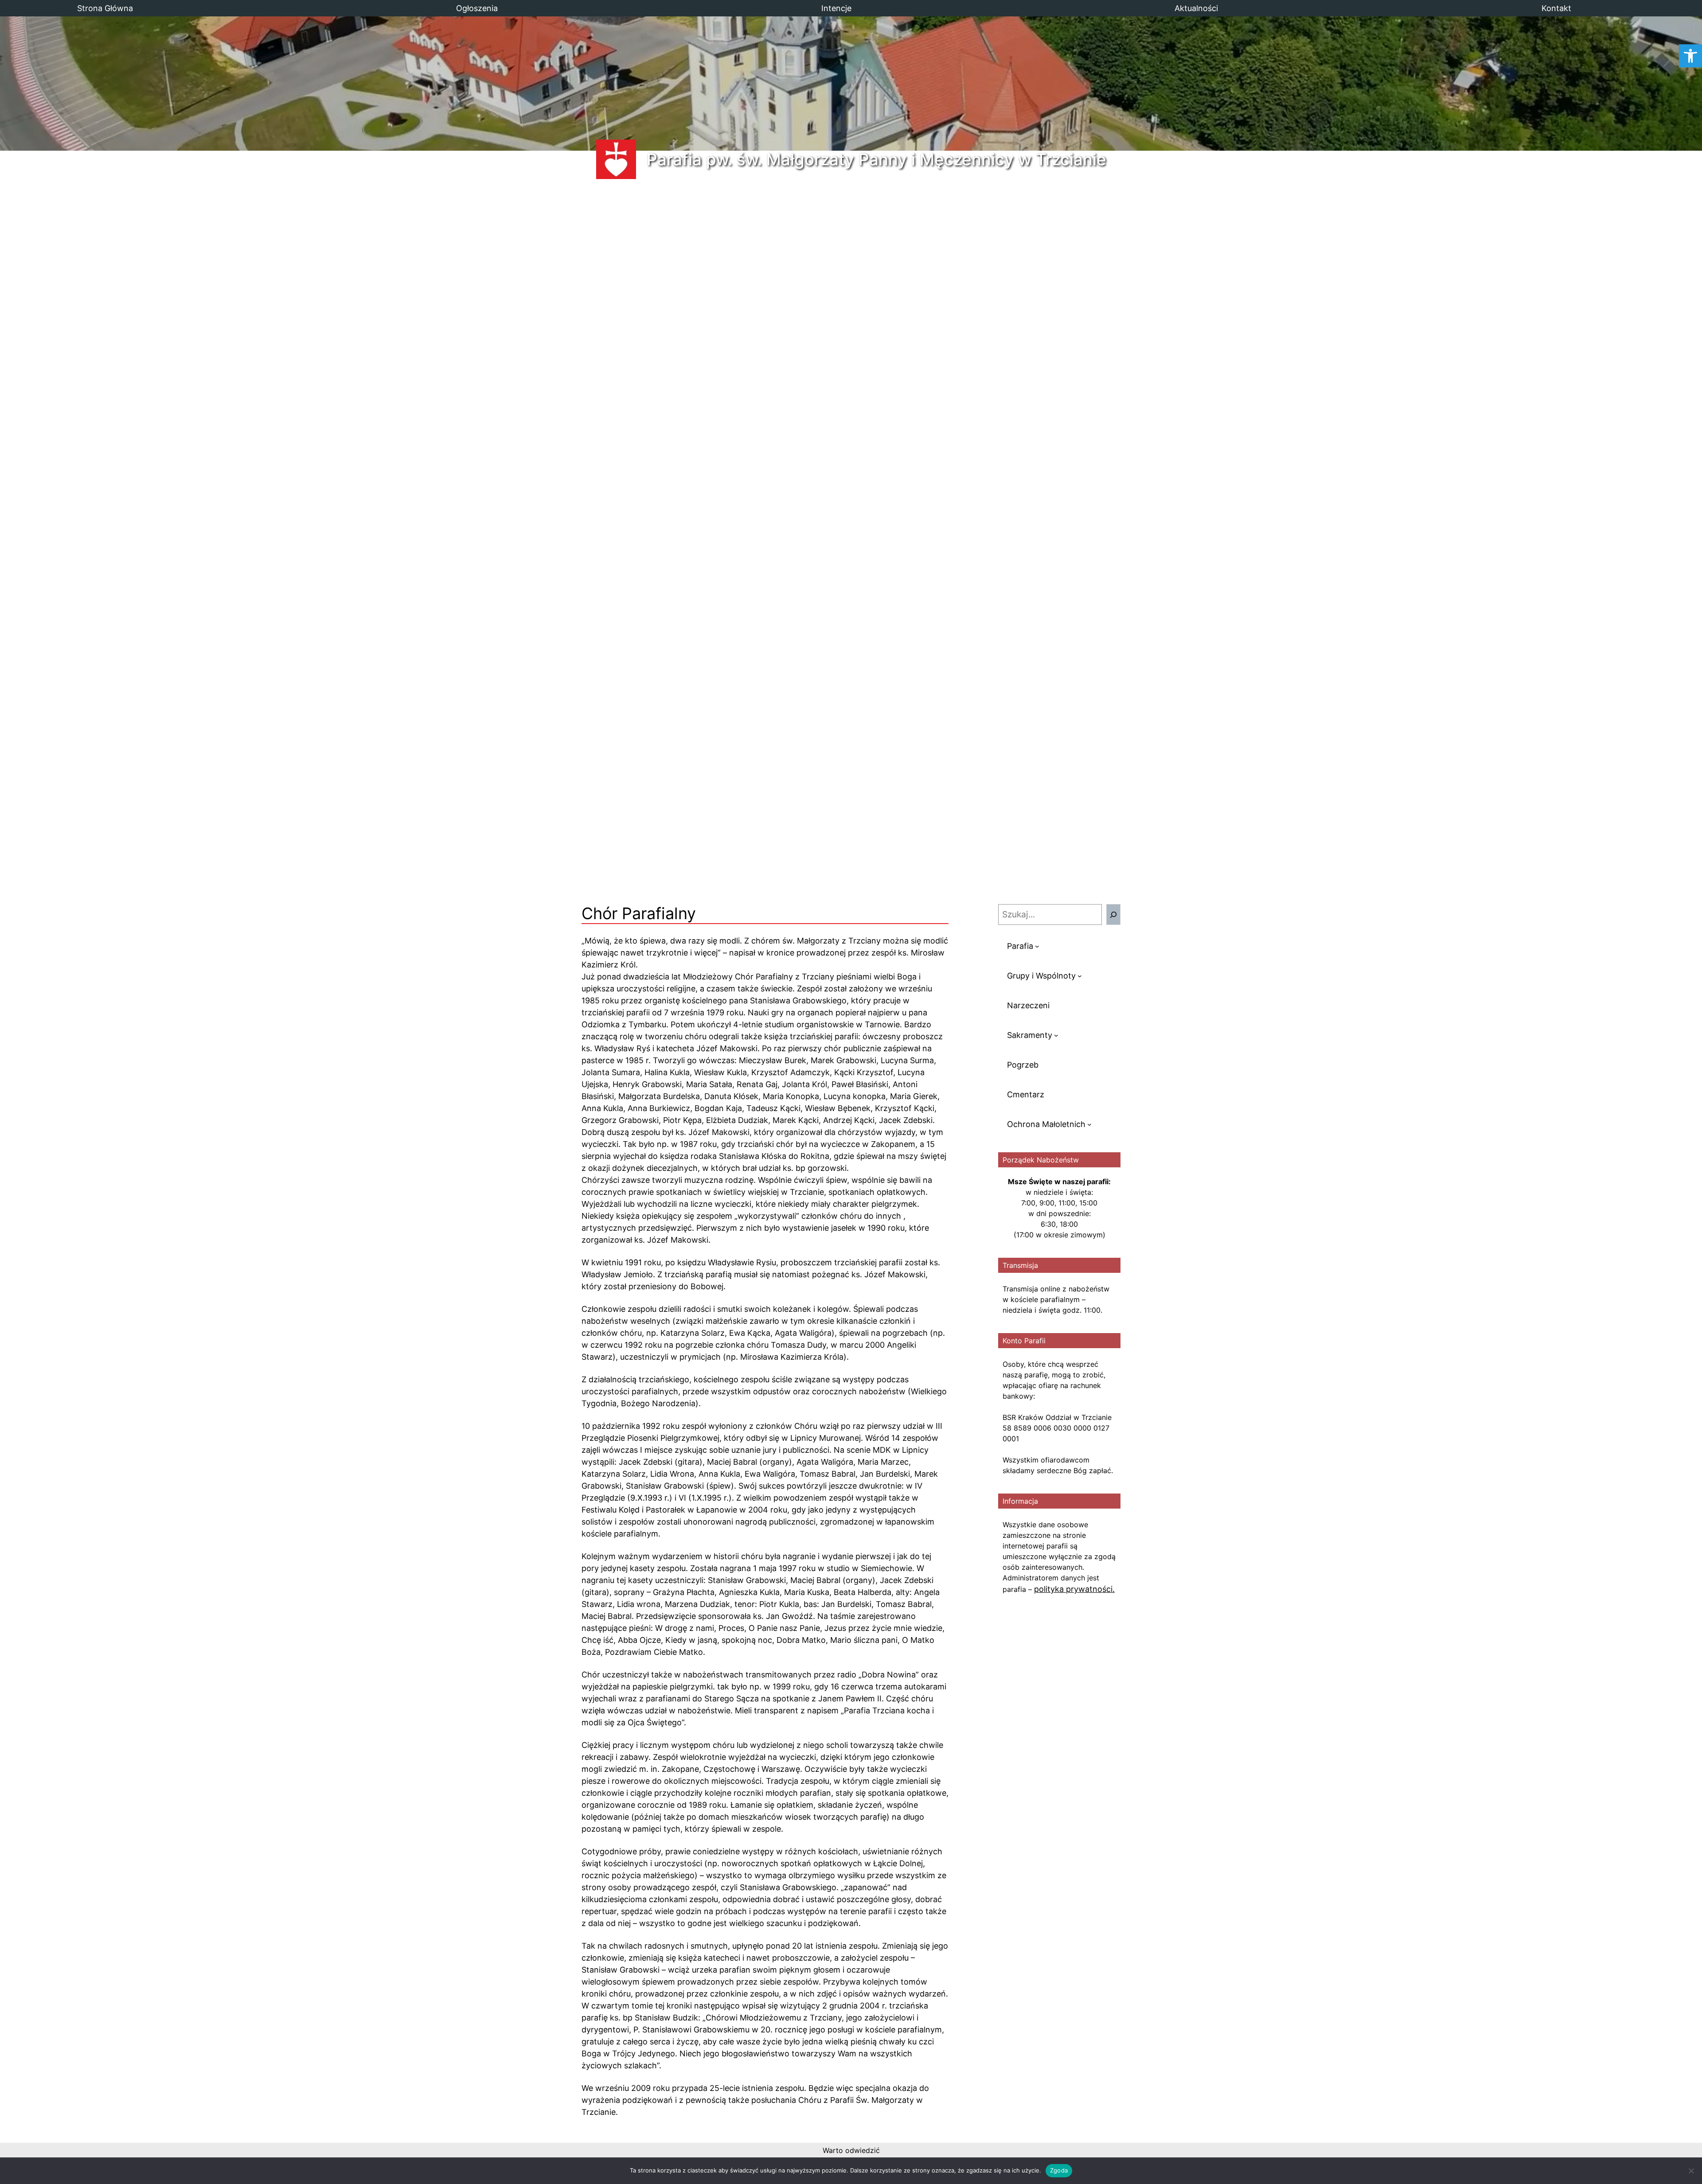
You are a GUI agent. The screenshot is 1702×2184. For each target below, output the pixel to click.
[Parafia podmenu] (1037, 946)
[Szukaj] (1113, 915)
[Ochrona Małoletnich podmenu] (1089, 1124)
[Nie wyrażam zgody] (1691, 2171)
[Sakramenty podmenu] (1056, 1035)
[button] (1690, 56)
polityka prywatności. (1074, 1589)
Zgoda (1059, 2170)
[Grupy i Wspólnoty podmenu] (1080, 976)
